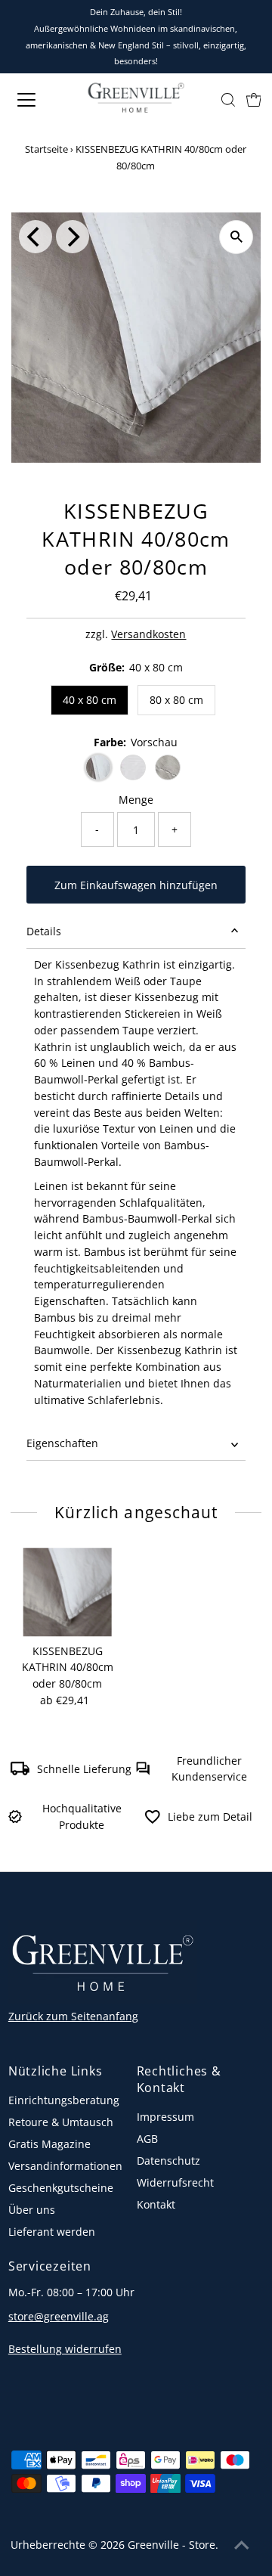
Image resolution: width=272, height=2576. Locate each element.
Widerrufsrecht (175, 2182)
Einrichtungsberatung (64, 2100)
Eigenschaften (62, 1443)
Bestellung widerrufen (65, 2349)
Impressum (165, 2117)
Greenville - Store (172, 2545)
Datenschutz (168, 2161)
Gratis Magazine (49, 2144)
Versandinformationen (65, 2166)
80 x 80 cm (176, 700)
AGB (147, 2139)
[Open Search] (228, 100)
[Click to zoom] (236, 237)
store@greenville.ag (59, 2316)
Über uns (32, 2210)
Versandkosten (148, 634)
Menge (136, 800)
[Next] (73, 237)
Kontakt (156, 2204)
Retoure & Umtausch (61, 2122)
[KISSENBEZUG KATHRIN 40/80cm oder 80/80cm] (68, 1592)
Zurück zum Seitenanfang (73, 2016)
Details (44, 931)
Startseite (46, 149)
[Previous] (36, 237)
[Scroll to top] (242, 2546)
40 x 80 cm (90, 700)
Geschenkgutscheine (61, 2188)
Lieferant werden (52, 2232)
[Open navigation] (37, 100)
